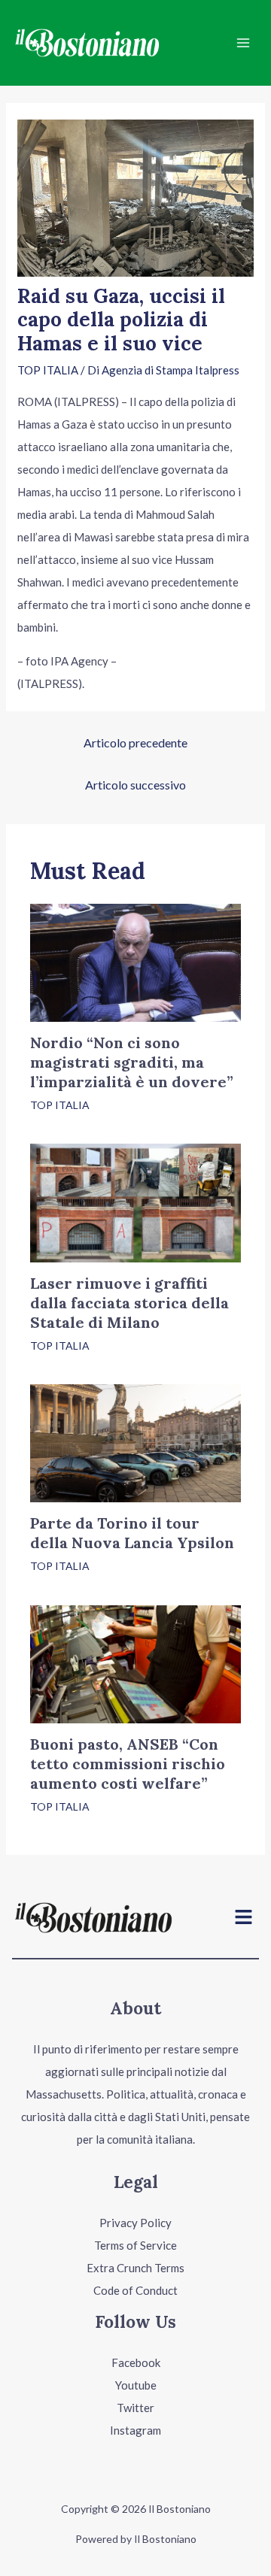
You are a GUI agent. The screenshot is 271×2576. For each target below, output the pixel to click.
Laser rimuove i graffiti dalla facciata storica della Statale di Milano (129, 1303)
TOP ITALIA (48, 370)
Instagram (135, 2430)
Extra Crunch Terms (135, 2268)
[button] (244, 1918)
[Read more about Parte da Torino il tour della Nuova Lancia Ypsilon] (135, 1442)
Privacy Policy (135, 2223)
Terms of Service (135, 2245)
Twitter (135, 2408)
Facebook (136, 2362)
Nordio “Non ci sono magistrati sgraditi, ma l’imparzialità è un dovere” (132, 1062)
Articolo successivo (135, 785)
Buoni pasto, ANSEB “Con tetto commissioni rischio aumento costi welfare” (128, 1764)
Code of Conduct (135, 2290)
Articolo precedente (135, 742)
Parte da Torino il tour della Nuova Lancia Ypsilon (132, 1533)
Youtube (136, 2385)
